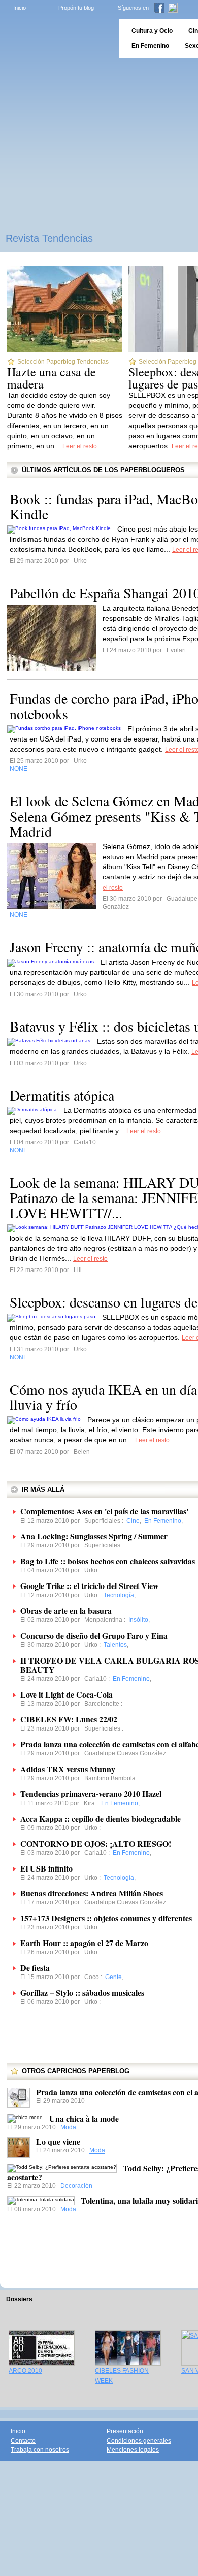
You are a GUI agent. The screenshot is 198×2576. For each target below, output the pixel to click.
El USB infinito (46, 1868)
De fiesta (35, 1968)
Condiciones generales (139, 2441)
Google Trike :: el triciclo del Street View (90, 1586)
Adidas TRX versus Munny (68, 1769)
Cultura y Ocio (152, 31)
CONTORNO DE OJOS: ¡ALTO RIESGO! (96, 1843)
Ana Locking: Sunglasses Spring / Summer (94, 1536)
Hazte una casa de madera (52, 378)
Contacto (23, 2441)
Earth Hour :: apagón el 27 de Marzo (84, 1943)
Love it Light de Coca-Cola (67, 1694)
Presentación (125, 2431)
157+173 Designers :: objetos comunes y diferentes (106, 1918)
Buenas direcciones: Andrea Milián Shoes (92, 1893)
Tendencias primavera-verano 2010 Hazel (91, 1794)
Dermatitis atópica (62, 1095)
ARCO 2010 (25, 2371)
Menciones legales (133, 2450)
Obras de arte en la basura (66, 1611)
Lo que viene (58, 2142)
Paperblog (56, 38)
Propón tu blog (76, 8)
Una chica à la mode (84, 2118)
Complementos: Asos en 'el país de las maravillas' (104, 1511)
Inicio (20, 8)
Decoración (76, 2186)
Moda (68, 2127)
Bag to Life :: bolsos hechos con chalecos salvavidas (108, 1561)
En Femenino (150, 46)
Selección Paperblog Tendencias (63, 362)
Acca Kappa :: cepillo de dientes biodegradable (101, 1819)
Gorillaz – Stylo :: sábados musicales (82, 1992)
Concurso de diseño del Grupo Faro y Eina (94, 1635)
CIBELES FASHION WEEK (122, 2376)
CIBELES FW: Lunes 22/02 (69, 1719)
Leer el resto (80, 446)
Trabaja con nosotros (40, 2450)
